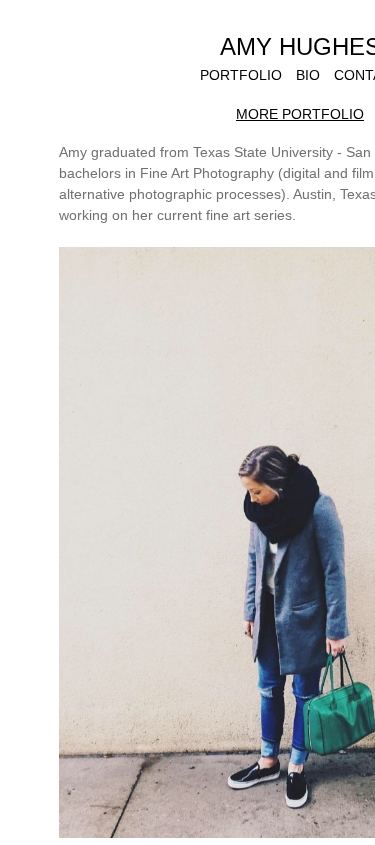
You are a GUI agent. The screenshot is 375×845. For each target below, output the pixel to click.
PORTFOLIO (241, 75)
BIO (308, 75)
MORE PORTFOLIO (300, 114)
